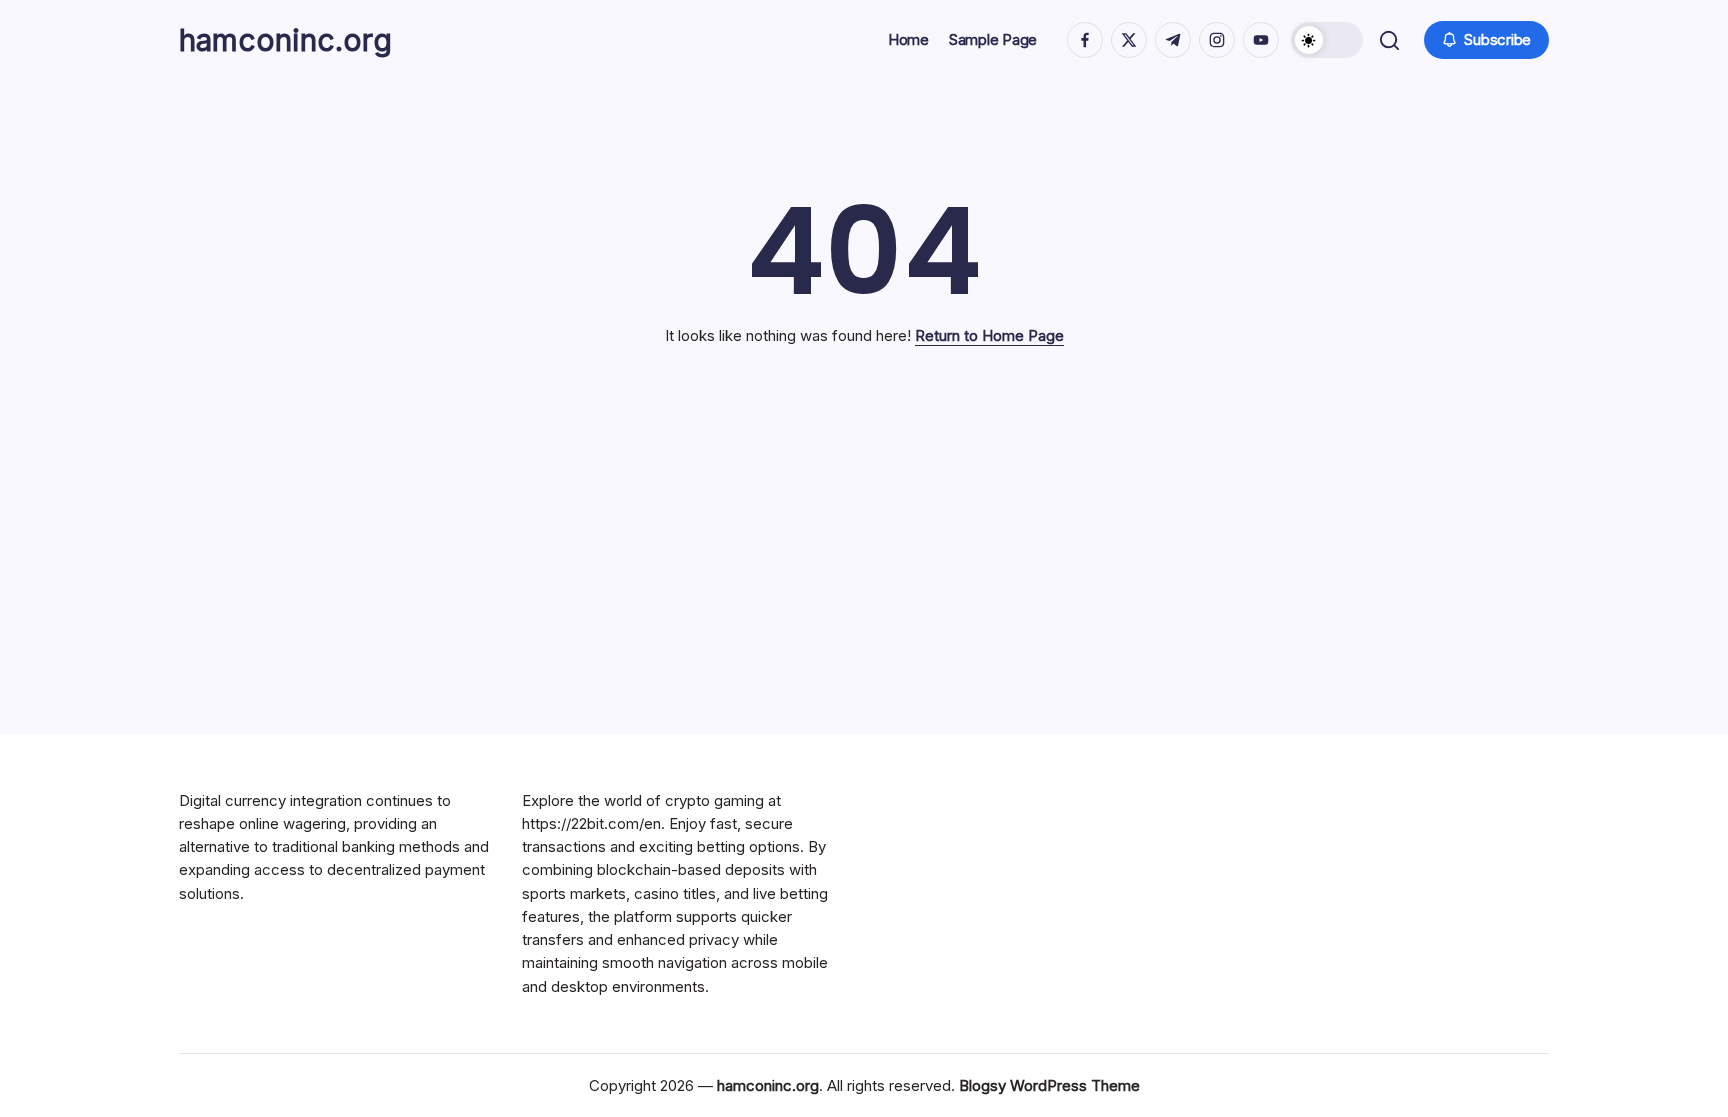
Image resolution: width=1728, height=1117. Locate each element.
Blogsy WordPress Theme (1049, 1085)
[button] (1327, 40)
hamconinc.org (285, 40)
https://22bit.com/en (591, 823)
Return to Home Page (989, 335)
